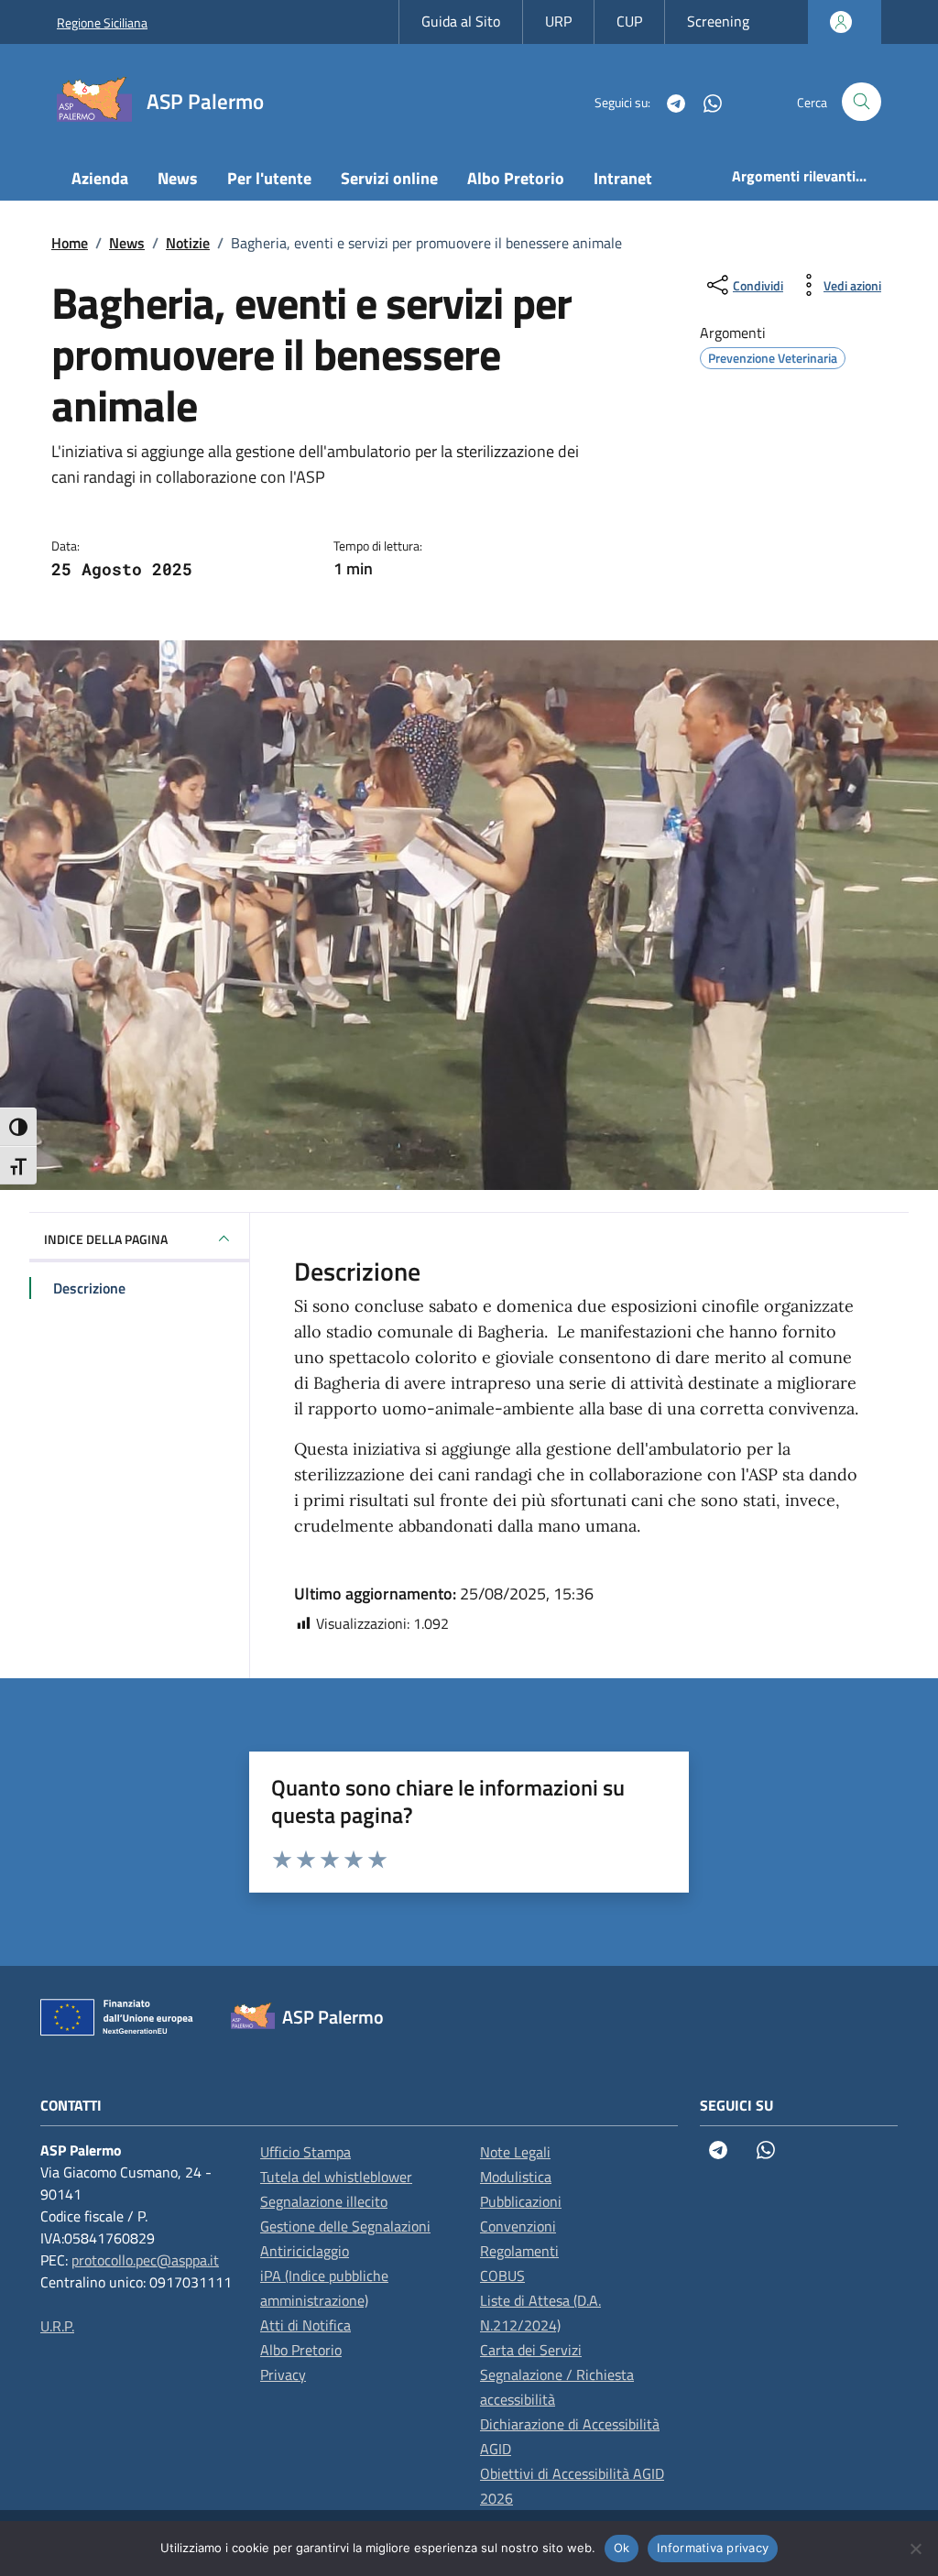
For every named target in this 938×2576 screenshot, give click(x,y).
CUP (629, 21)
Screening (718, 21)
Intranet (623, 178)
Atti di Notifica (305, 2325)
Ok (622, 2548)
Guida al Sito (461, 21)
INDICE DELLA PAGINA (106, 1239)
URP (558, 21)
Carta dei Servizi (531, 2350)
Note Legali (515, 2152)
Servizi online (389, 178)
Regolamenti (519, 2251)
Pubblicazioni (521, 2201)
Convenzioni (518, 2226)
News (178, 178)
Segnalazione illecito (324, 2201)
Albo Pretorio (516, 178)
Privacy (283, 2374)
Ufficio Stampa (305, 2152)
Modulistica (516, 2177)
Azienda (100, 178)
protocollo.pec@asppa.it (145, 2260)
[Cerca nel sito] (862, 102)
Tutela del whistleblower (336, 2177)
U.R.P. (57, 2326)
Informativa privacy (713, 2548)
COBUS (502, 2276)
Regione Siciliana (102, 22)
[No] (915, 2549)
